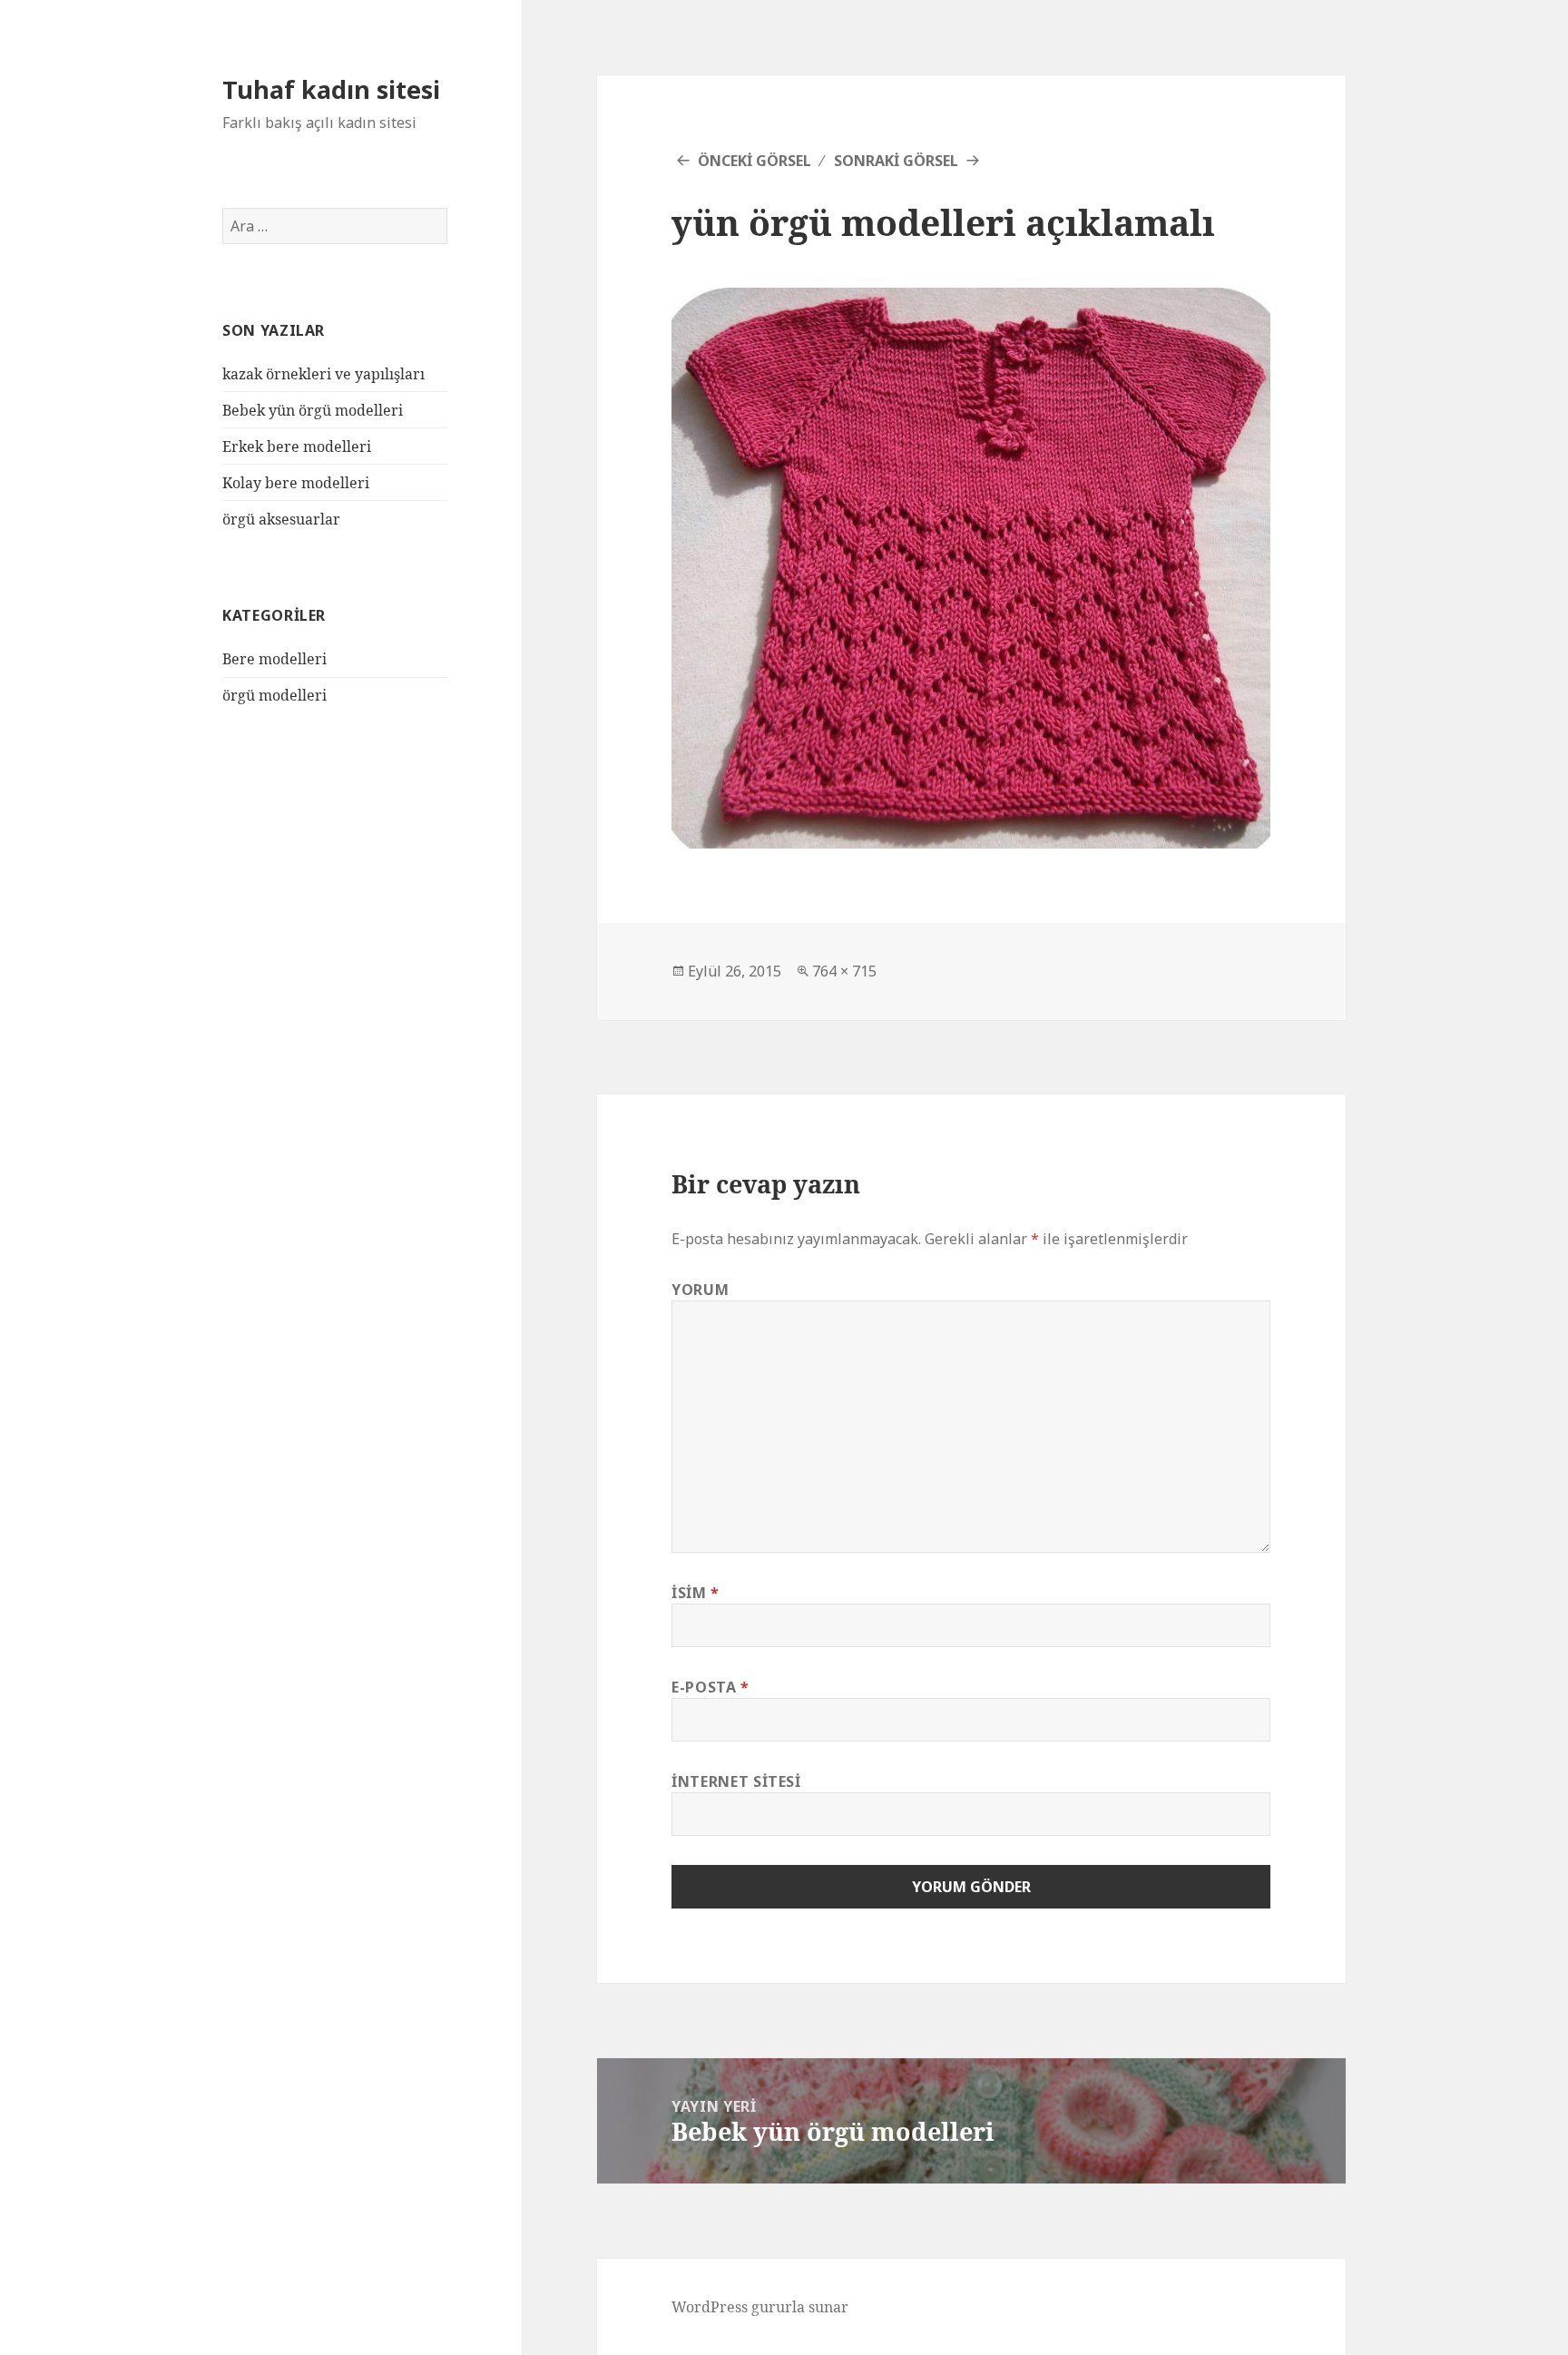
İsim (696, 1593)
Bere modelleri (274, 659)
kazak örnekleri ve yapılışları (323, 374)
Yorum (700, 1290)
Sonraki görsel (896, 161)
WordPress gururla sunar (760, 2307)
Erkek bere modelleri (297, 446)
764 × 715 (844, 971)
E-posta (710, 1687)
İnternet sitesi (736, 1781)
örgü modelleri (274, 695)
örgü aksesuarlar (281, 519)
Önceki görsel (755, 161)
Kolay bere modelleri (296, 483)
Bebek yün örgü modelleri (313, 410)
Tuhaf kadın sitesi (331, 89)
